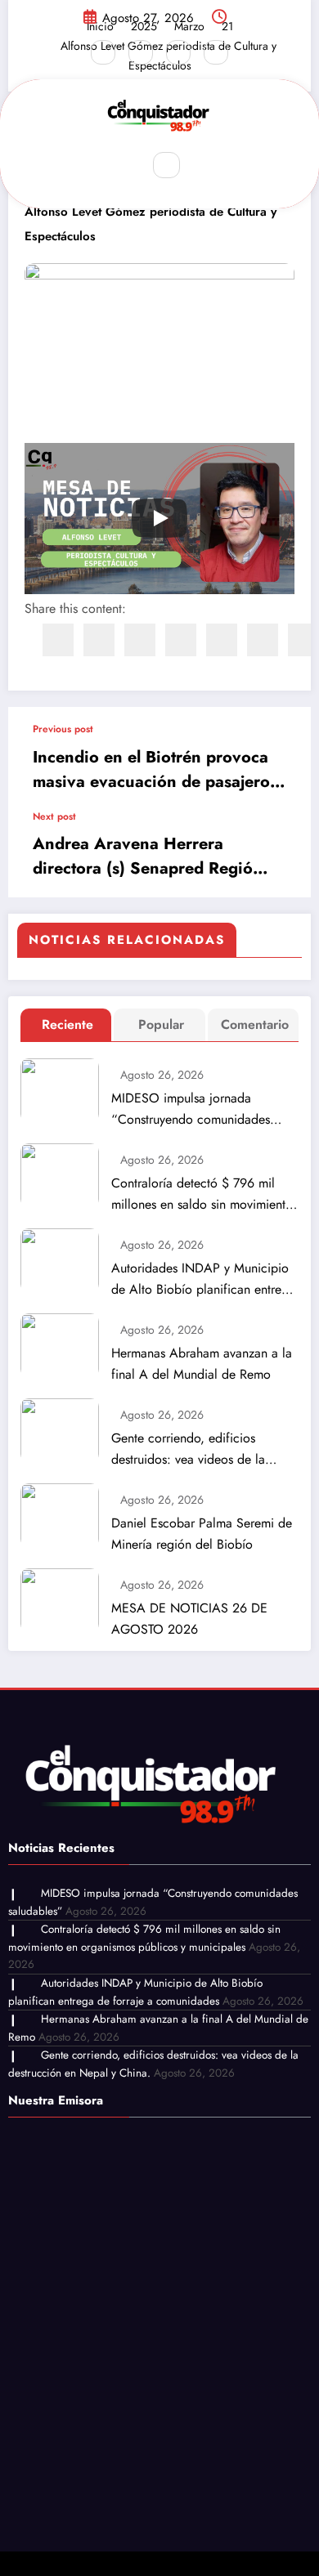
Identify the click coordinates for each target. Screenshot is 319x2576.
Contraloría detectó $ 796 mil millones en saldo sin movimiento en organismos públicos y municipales (202, 1194)
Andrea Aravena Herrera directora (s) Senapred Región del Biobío (148, 856)
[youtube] (216, 52)
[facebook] (58, 640)
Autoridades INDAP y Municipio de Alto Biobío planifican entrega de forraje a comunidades (203, 1279)
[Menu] (118, 165)
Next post (54, 816)
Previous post (63, 729)
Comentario (255, 1024)
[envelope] (181, 640)
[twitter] (99, 640)
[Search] (166, 165)
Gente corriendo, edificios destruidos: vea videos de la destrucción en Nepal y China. (195, 1449)
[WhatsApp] (263, 640)
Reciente (67, 1024)
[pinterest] (222, 640)
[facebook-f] (103, 52)
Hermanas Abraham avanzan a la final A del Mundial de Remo (202, 1364)
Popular (161, 1024)
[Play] (159, 518)
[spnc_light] (202, 166)
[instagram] (178, 52)
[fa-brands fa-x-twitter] (141, 52)
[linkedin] (140, 640)
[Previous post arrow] (281, 758)
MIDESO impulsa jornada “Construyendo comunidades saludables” (191, 1109)
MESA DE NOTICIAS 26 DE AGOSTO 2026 (189, 1619)
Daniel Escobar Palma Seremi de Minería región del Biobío (202, 1534)
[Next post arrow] (281, 854)
